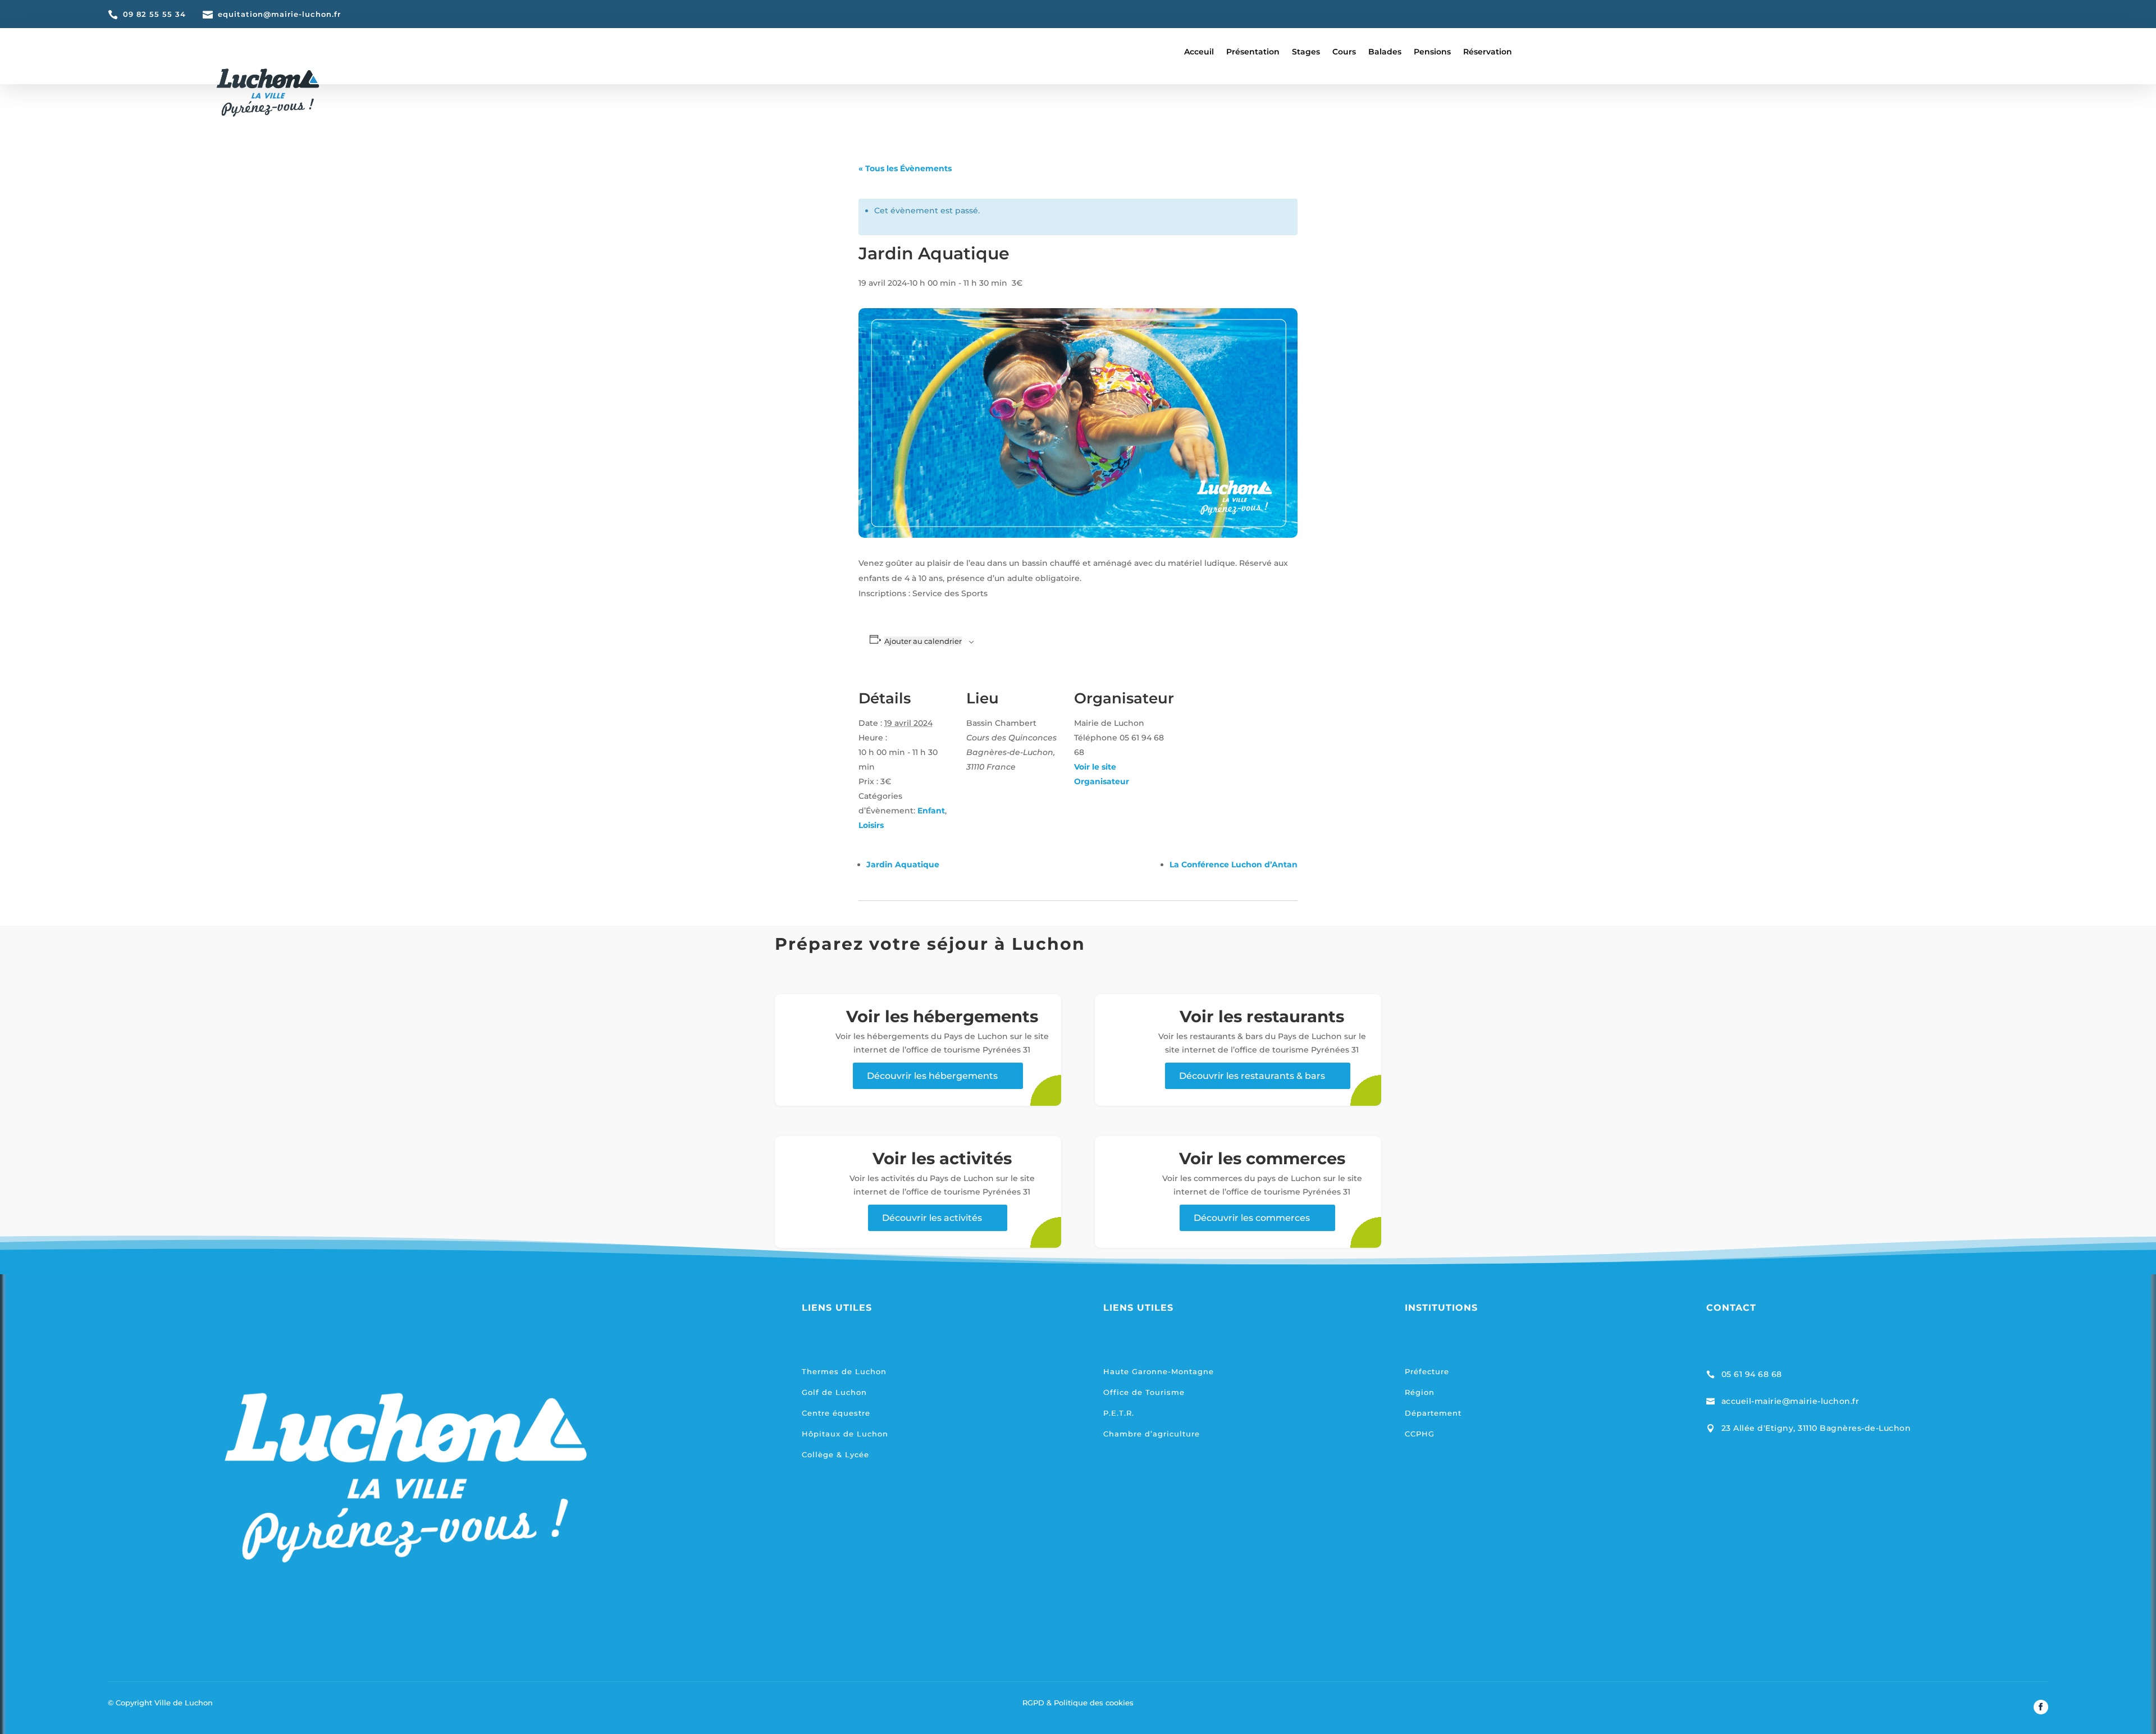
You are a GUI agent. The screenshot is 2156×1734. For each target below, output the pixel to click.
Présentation (1253, 52)
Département (1433, 1413)
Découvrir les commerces (1252, 1218)
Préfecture (1427, 1371)
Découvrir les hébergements (932, 1076)
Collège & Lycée (835, 1454)
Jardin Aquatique (903, 864)
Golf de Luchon (834, 1392)
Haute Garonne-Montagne (1159, 1371)
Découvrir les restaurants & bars (1252, 1076)
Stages (1306, 52)
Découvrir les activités (932, 1218)
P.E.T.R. (1119, 1413)
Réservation (1488, 52)
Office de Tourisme (1144, 1392)
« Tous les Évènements (905, 168)
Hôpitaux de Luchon (845, 1434)
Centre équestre (836, 1413)
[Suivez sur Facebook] (2041, 1707)
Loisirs (871, 825)
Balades (1385, 52)
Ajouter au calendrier (923, 641)
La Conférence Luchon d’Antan (1234, 864)
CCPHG (1420, 1434)
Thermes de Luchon (844, 1371)
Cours (1344, 52)
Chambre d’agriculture (1152, 1434)
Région (1420, 1392)
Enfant (931, 811)
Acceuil (1199, 52)
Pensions (1432, 52)
